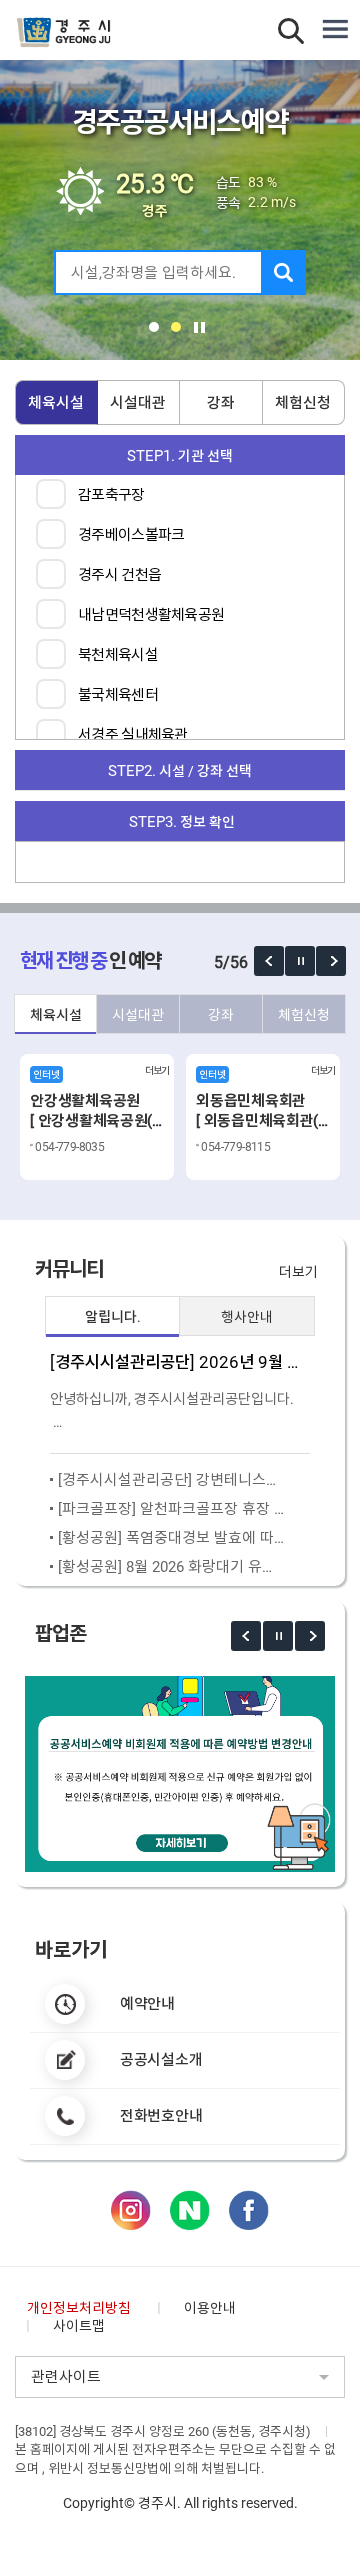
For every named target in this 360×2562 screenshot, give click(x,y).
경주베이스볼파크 (131, 535)
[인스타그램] (131, 2210)
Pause (199, 327)
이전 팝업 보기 (269, 961)
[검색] (283, 272)
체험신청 (303, 403)
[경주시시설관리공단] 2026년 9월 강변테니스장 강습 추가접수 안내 (180, 1362)
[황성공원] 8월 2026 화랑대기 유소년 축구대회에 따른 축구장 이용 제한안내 (171, 1567)
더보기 (298, 1272)
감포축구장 (111, 495)
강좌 (221, 403)
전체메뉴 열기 (335, 30)
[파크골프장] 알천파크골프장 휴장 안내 (171, 1509)
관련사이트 (66, 2377)
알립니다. (113, 1317)
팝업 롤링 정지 (300, 961)
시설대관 (138, 403)
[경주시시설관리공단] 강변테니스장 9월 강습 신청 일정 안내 (171, 1480)
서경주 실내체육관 (133, 735)
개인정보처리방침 (79, 2308)
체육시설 (56, 403)
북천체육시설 (118, 655)
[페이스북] (249, 2210)
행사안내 (247, 1317)
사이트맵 (79, 2326)
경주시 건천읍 (119, 575)
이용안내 (210, 2308)
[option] (97, 1117)
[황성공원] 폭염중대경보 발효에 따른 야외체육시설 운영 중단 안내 (171, 1538)
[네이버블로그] (190, 2210)
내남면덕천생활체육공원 (151, 615)
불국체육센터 (118, 695)
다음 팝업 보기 (331, 961)
